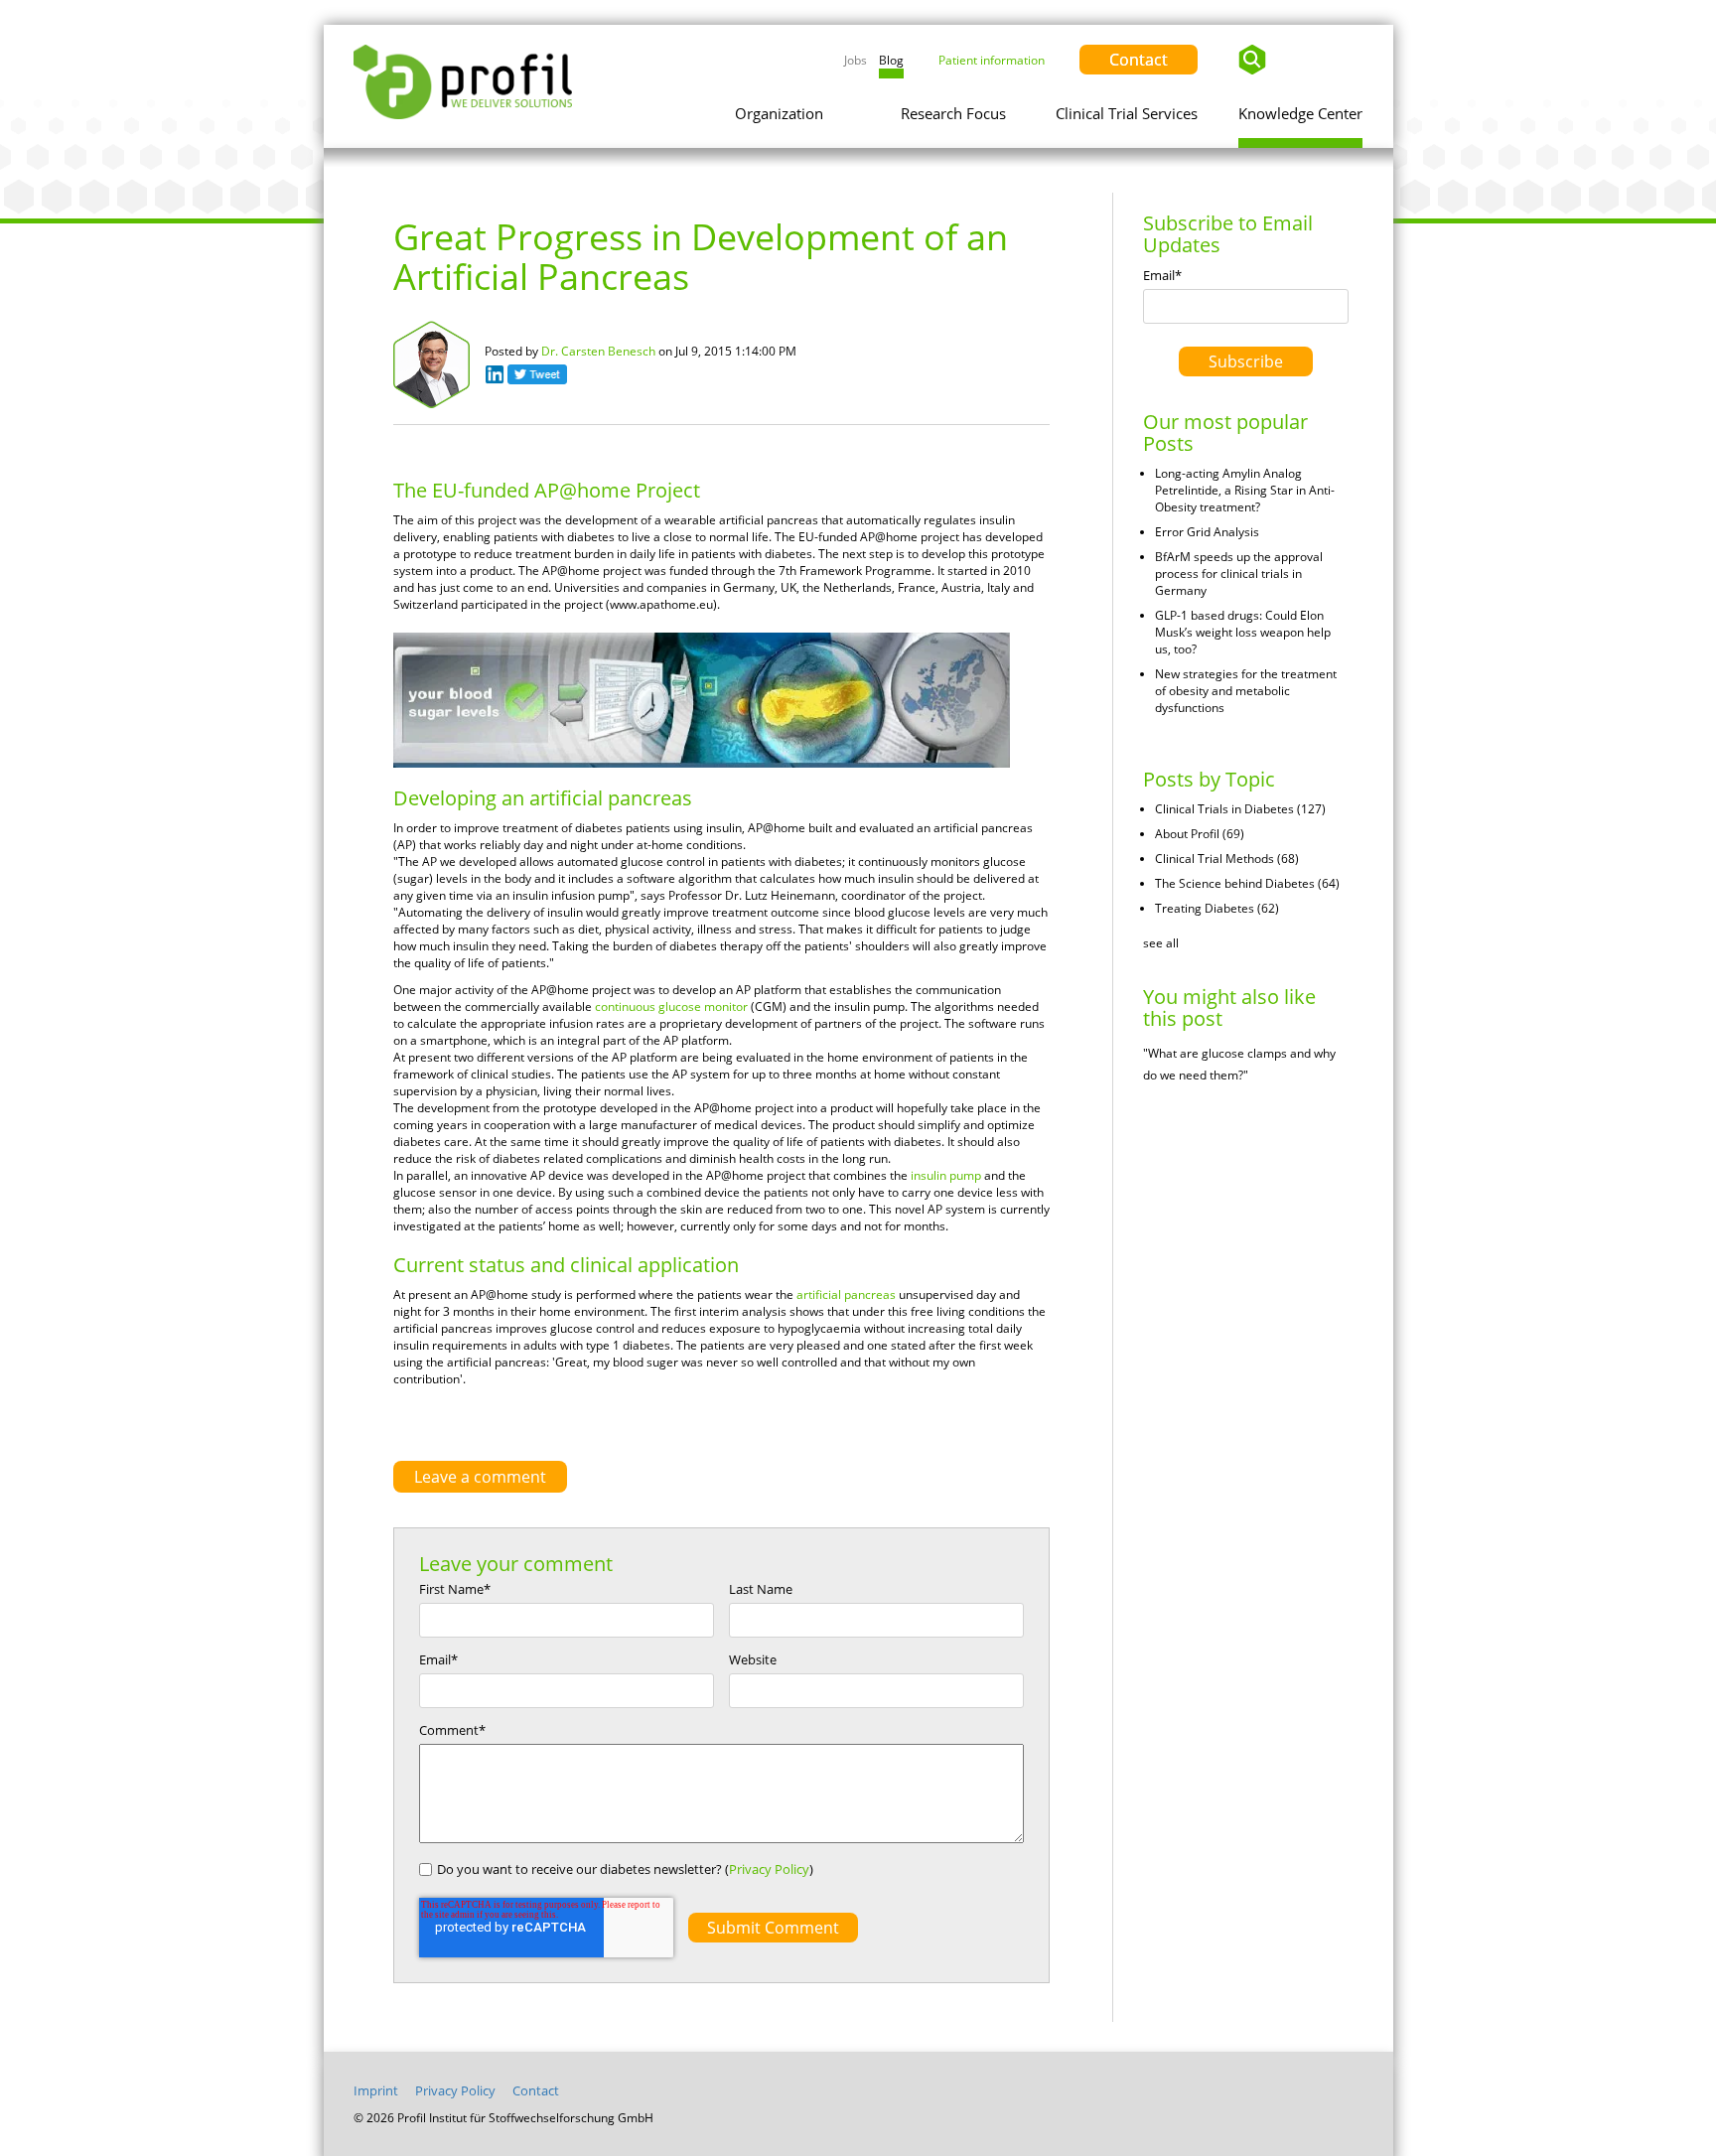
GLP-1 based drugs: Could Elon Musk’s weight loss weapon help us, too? (1243, 632)
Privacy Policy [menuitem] (455, 2090)
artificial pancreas (846, 1294)
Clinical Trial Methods (1227, 859)
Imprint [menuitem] (376, 2090)
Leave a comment (480, 1477)
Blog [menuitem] (891, 60)
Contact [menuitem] (536, 2090)
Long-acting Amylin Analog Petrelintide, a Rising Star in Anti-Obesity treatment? (1245, 490)
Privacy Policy (769, 1869)
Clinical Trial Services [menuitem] (1127, 113)
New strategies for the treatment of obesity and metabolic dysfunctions (1246, 691)
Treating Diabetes (1217, 908)
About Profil (1200, 834)
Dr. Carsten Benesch (598, 351)
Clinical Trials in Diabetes (1240, 809)
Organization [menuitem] (779, 113)
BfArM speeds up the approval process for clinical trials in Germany (1239, 574)
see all (1161, 943)
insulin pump (946, 1175)
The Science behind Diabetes (1247, 883)
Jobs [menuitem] (856, 60)
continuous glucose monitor (671, 1006)
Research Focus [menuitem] (953, 113)
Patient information (992, 60)
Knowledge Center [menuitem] (1300, 113)
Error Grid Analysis (1207, 532)
